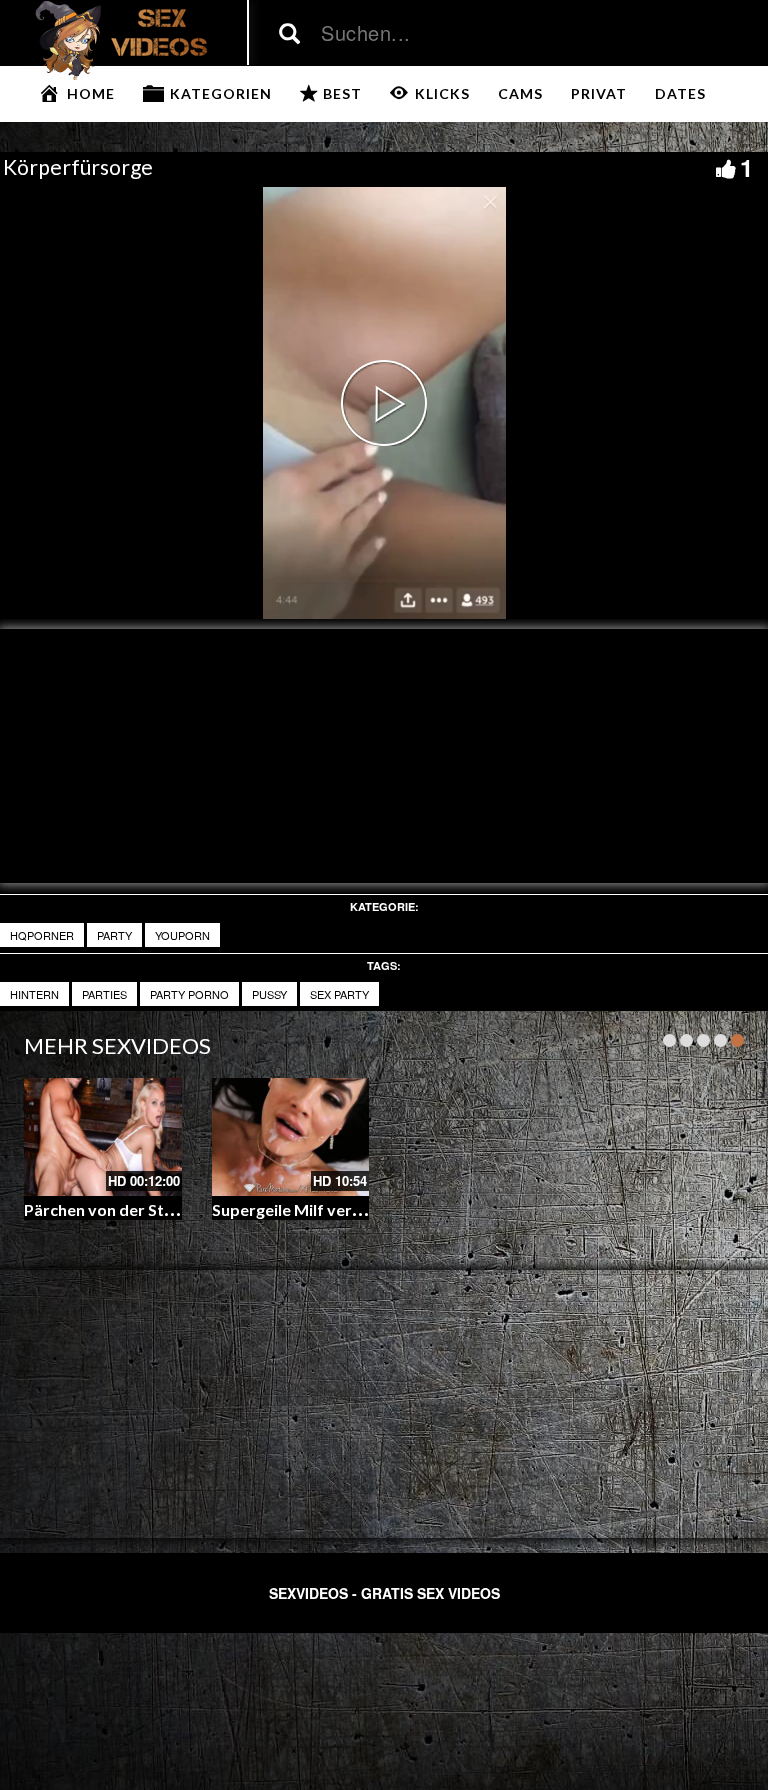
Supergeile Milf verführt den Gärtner (348, 1209)
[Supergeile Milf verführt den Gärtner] (291, 1137)
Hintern (34, 994)
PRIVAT (599, 93)
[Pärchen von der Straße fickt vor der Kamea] (103, 1137)
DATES (680, 93)
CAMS (520, 93)
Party (114, 935)
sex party (339, 994)
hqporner (42, 935)
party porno (189, 994)
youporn (182, 935)
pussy (269, 994)
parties (104, 994)
